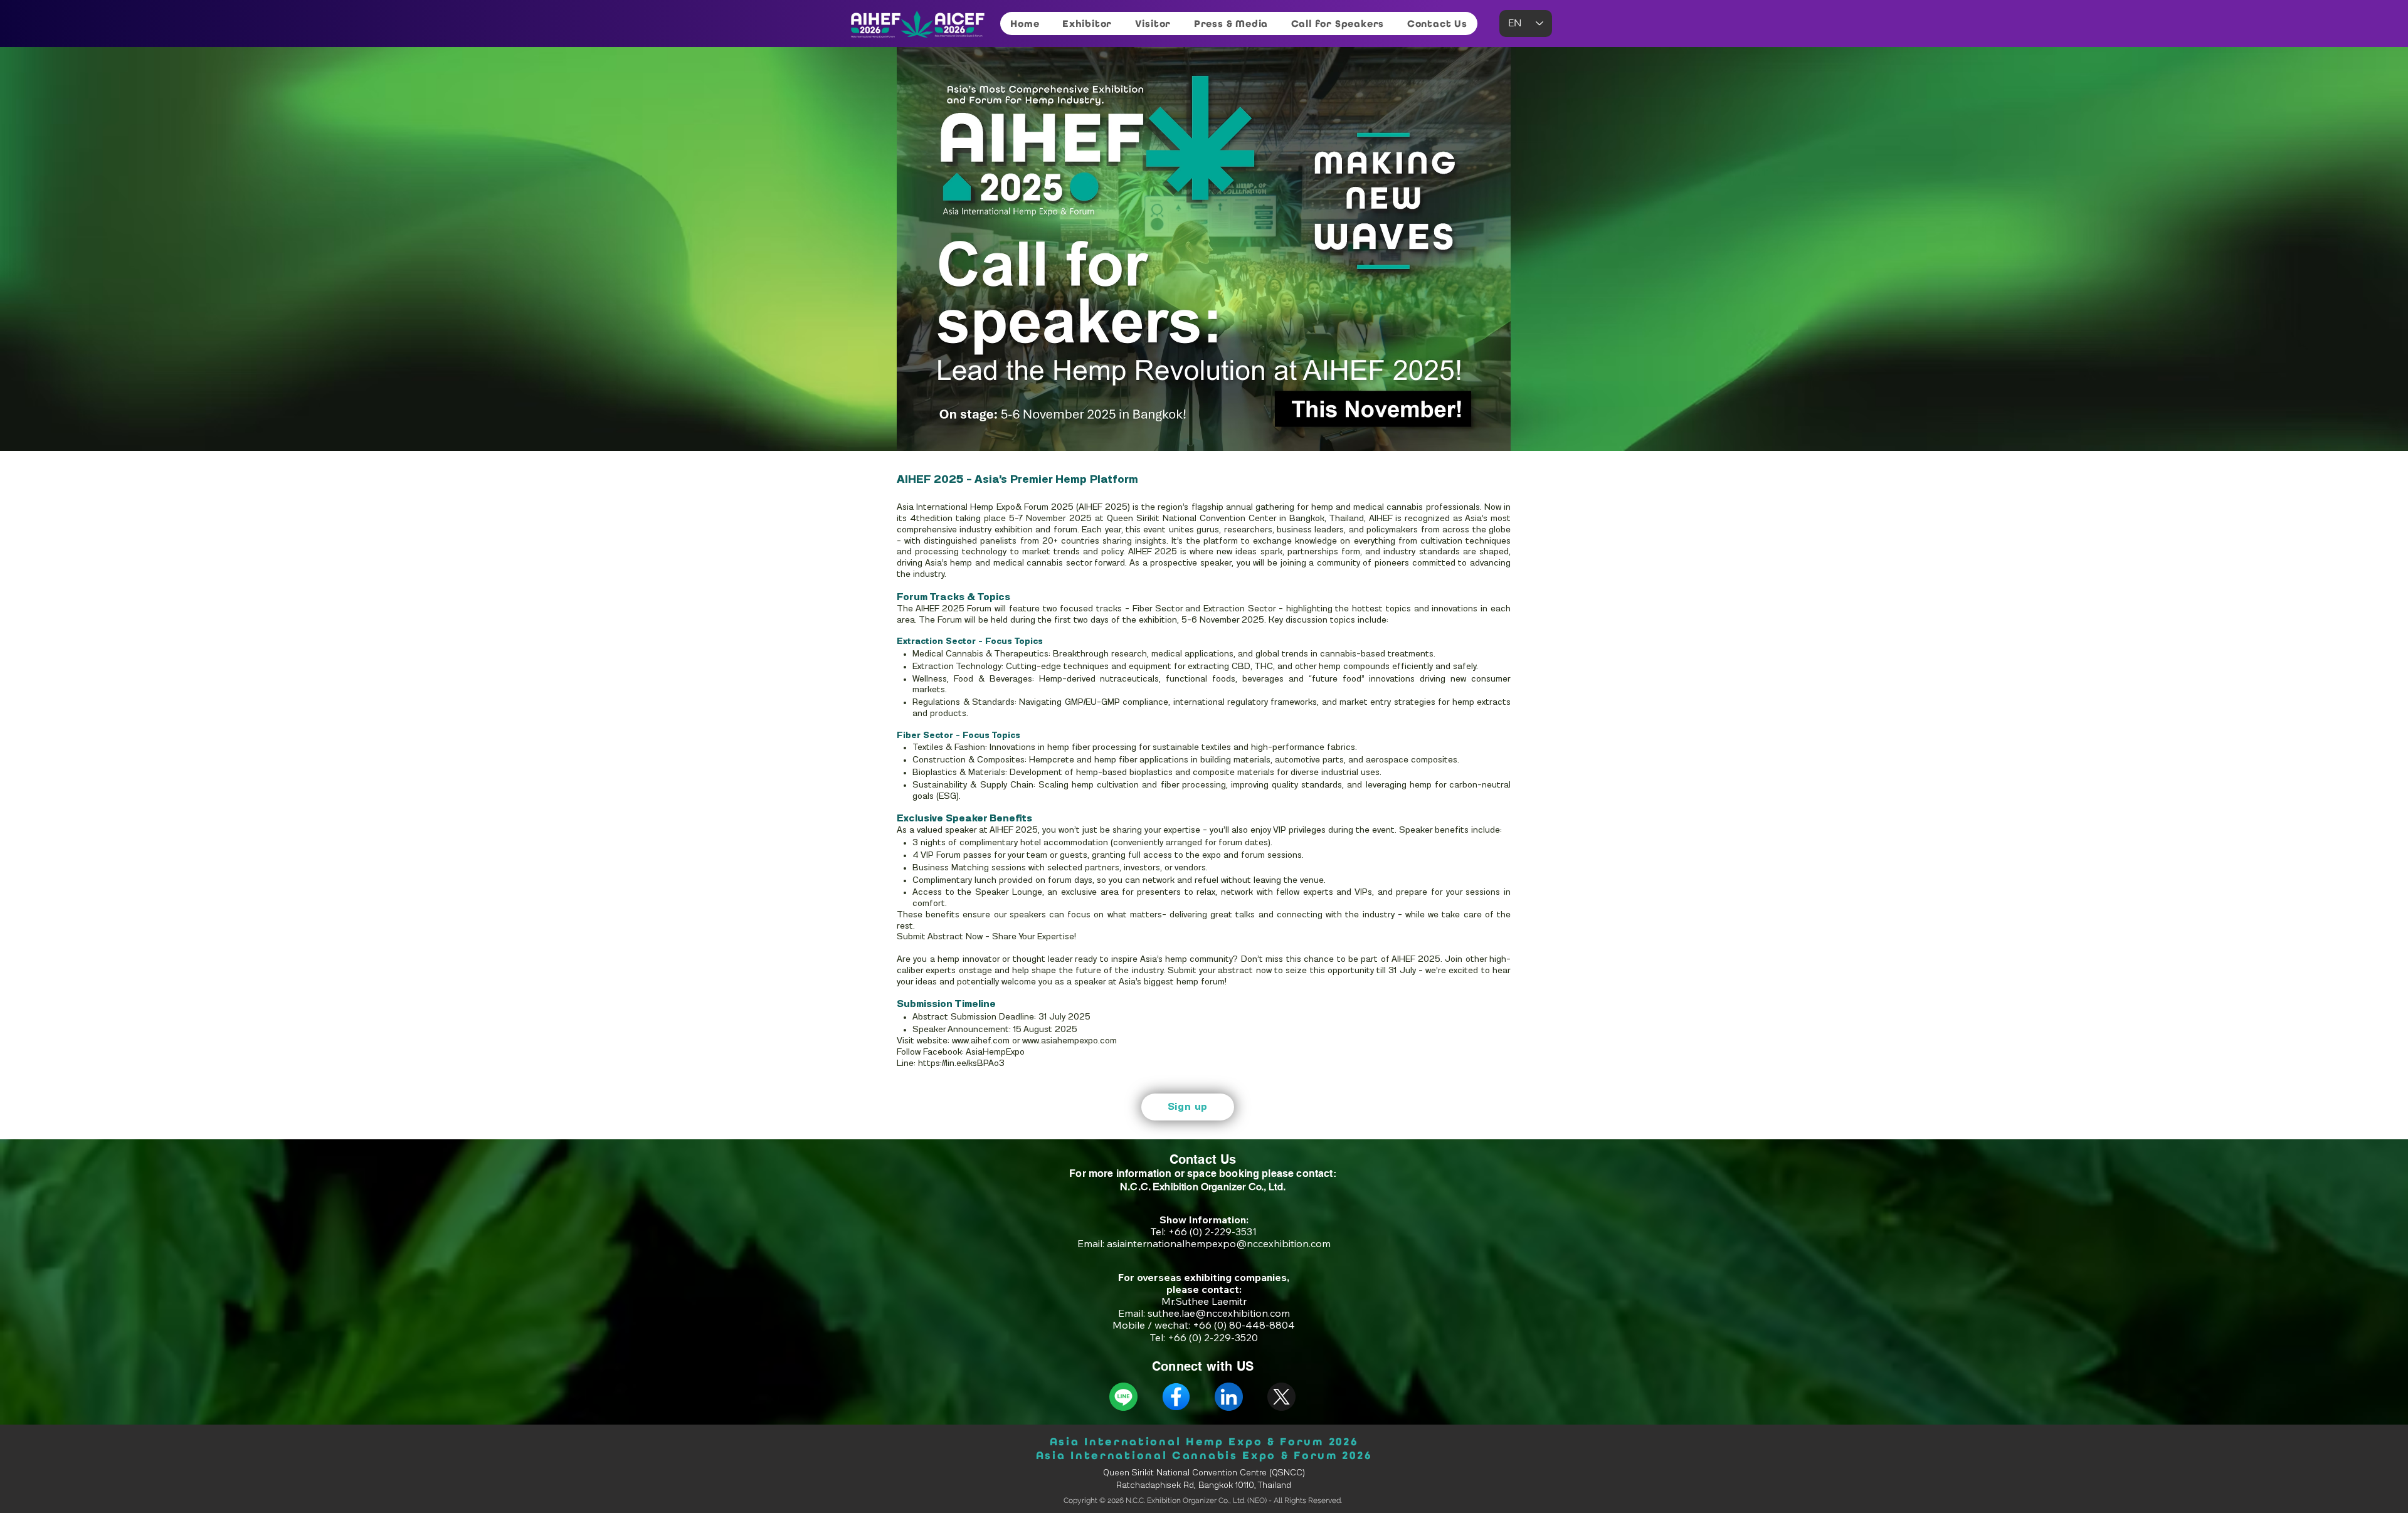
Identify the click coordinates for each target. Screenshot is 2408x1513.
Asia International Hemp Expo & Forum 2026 (1204, 1442)
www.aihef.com (981, 1041)
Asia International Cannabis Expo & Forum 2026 (1204, 1455)
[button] (1087, 24)
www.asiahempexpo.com (1069, 1041)
